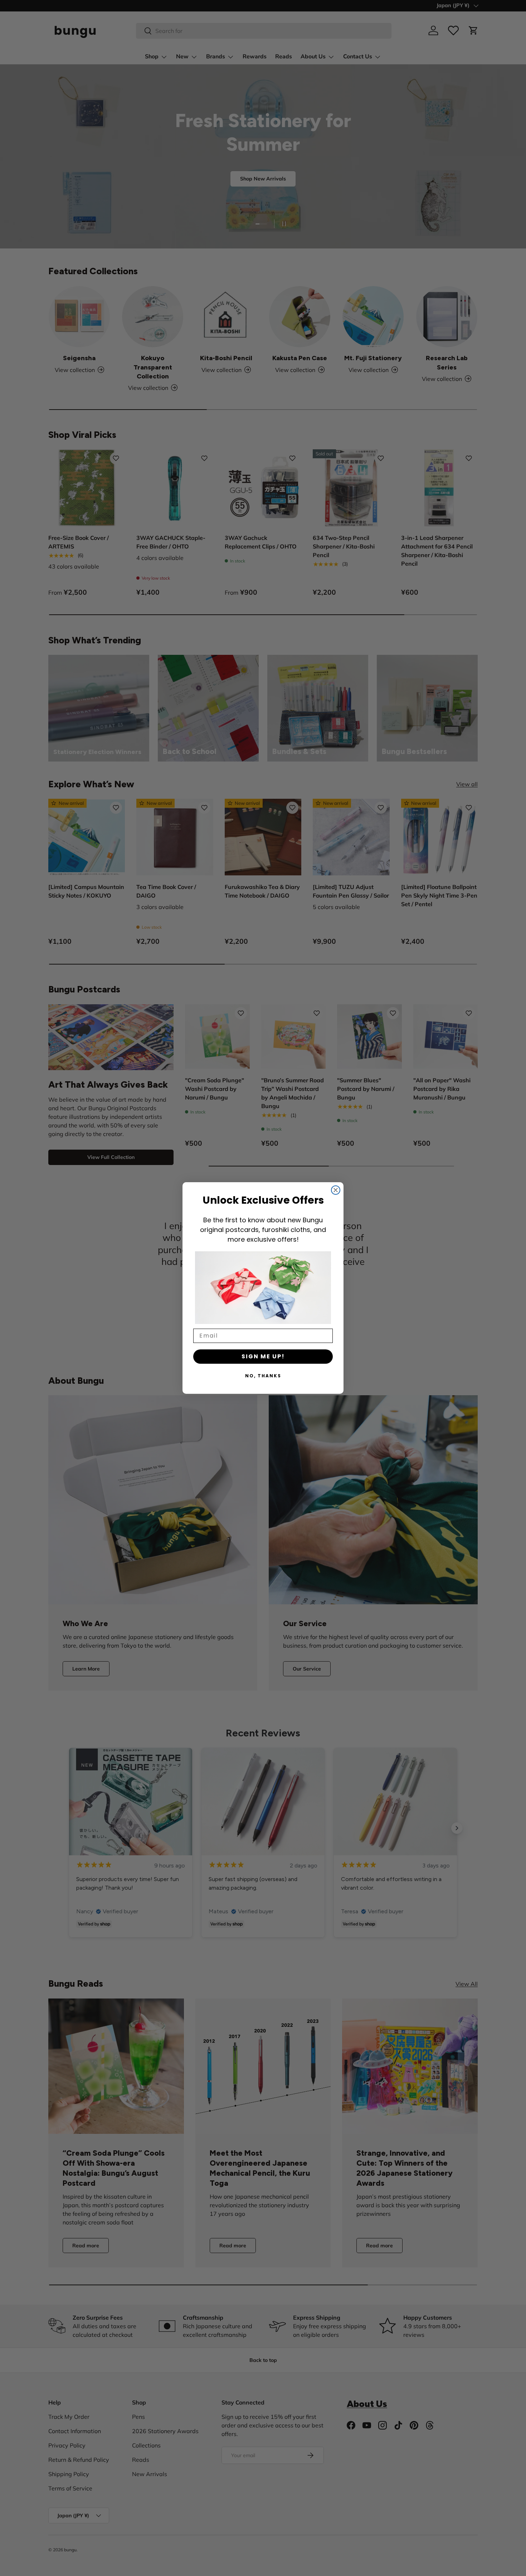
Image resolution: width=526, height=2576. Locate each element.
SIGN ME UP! (263, 1356)
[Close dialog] (336, 1190)
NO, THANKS (263, 1376)
